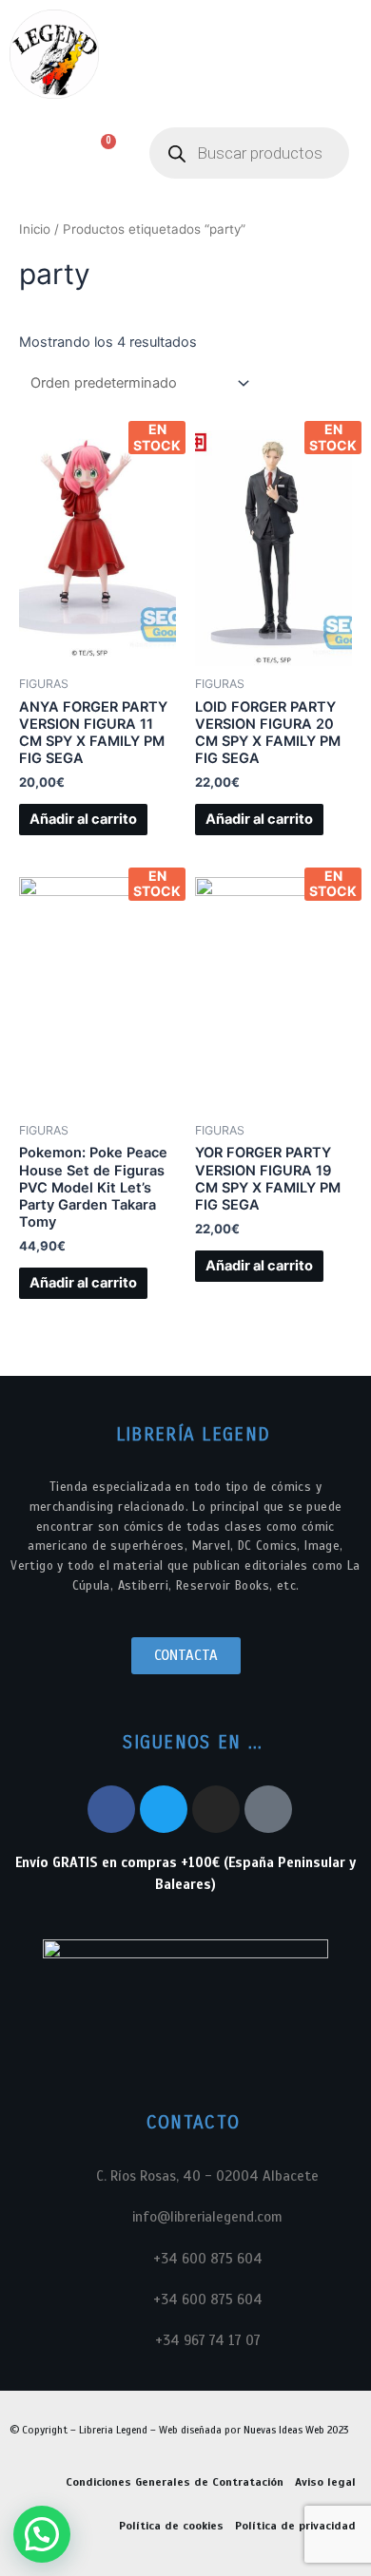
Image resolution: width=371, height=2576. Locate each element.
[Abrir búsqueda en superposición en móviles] (249, 153)
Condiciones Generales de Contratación (175, 2482)
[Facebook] (111, 1809)
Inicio (35, 229)
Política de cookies (171, 2526)
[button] (30, 153)
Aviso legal (325, 2482)
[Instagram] (216, 1809)
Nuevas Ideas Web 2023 (296, 2430)
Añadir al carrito (83, 819)
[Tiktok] (268, 1809)
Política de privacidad (295, 2526)
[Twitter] (164, 1809)
